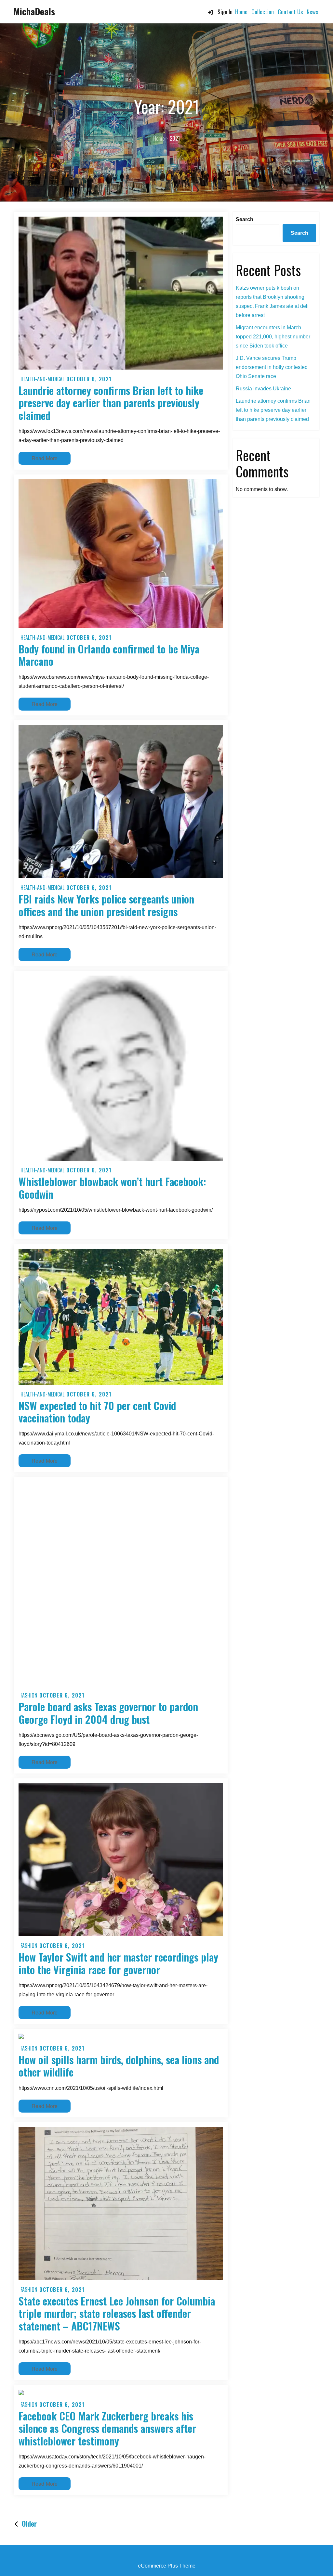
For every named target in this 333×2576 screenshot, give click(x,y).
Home (241, 12)
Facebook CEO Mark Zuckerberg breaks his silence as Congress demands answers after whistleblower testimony (107, 2428)
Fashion (29, 1695)
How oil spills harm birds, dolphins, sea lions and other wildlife (119, 2066)
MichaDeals (34, 11)
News (312, 12)
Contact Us (290, 12)
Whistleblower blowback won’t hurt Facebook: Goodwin (112, 1187)
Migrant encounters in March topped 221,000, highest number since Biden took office (273, 337)
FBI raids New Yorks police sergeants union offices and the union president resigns (106, 905)
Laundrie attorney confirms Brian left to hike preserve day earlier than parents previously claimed (111, 403)
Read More (51, 458)
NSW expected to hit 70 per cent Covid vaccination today (97, 1412)
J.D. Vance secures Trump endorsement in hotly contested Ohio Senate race (272, 367)
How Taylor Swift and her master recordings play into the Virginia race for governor (118, 1963)
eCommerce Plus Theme (167, 2566)
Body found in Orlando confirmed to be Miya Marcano (109, 655)
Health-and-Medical (42, 379)
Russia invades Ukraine (263, 389)
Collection (263, 12)
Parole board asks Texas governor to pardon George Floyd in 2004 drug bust (108, 1713)
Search (245, 219)
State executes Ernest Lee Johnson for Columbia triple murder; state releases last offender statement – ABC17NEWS (117, 2313)
